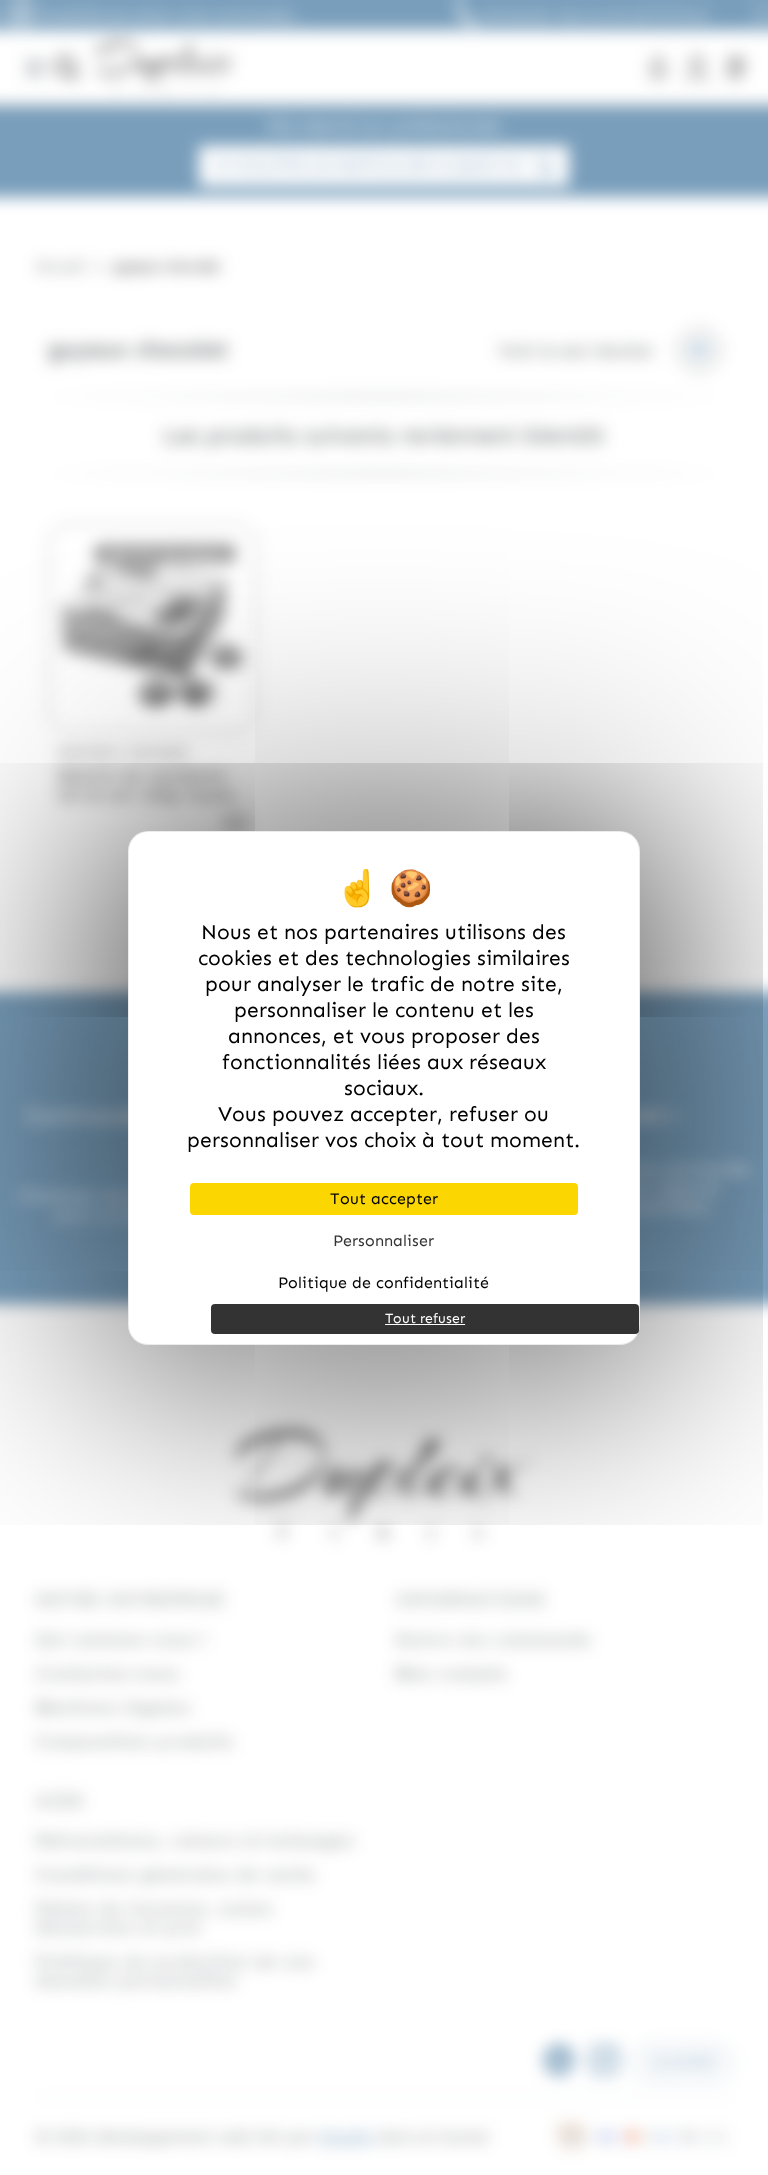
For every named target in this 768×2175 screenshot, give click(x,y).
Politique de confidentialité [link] (383, 1282)
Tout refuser (425, 1318)
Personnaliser (383, 1240)
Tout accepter (384, 1198)
